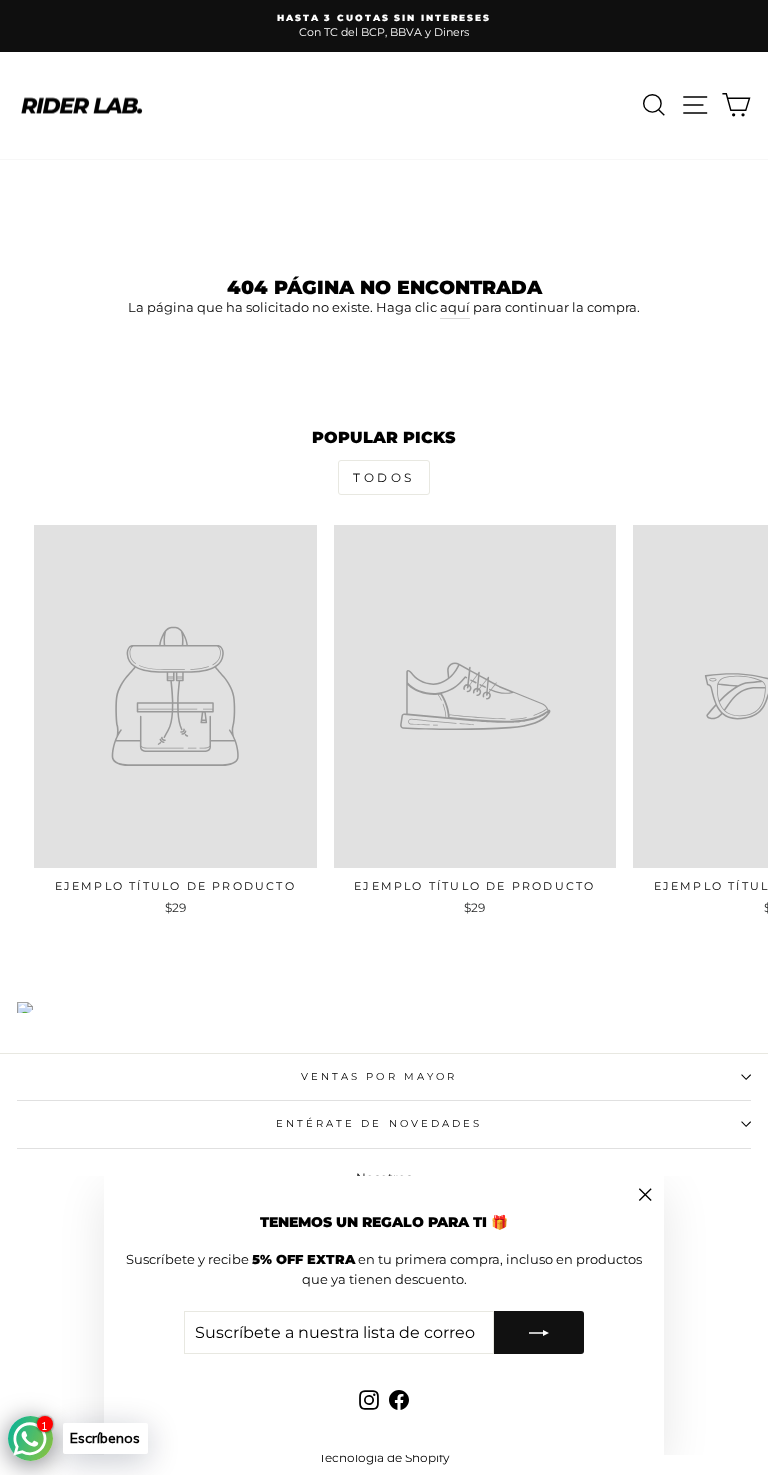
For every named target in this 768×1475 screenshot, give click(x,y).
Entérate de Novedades (379, 1123)
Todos (384, 477)
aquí (455, 307)
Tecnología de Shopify (384, 1457)
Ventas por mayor (379, 1076)
